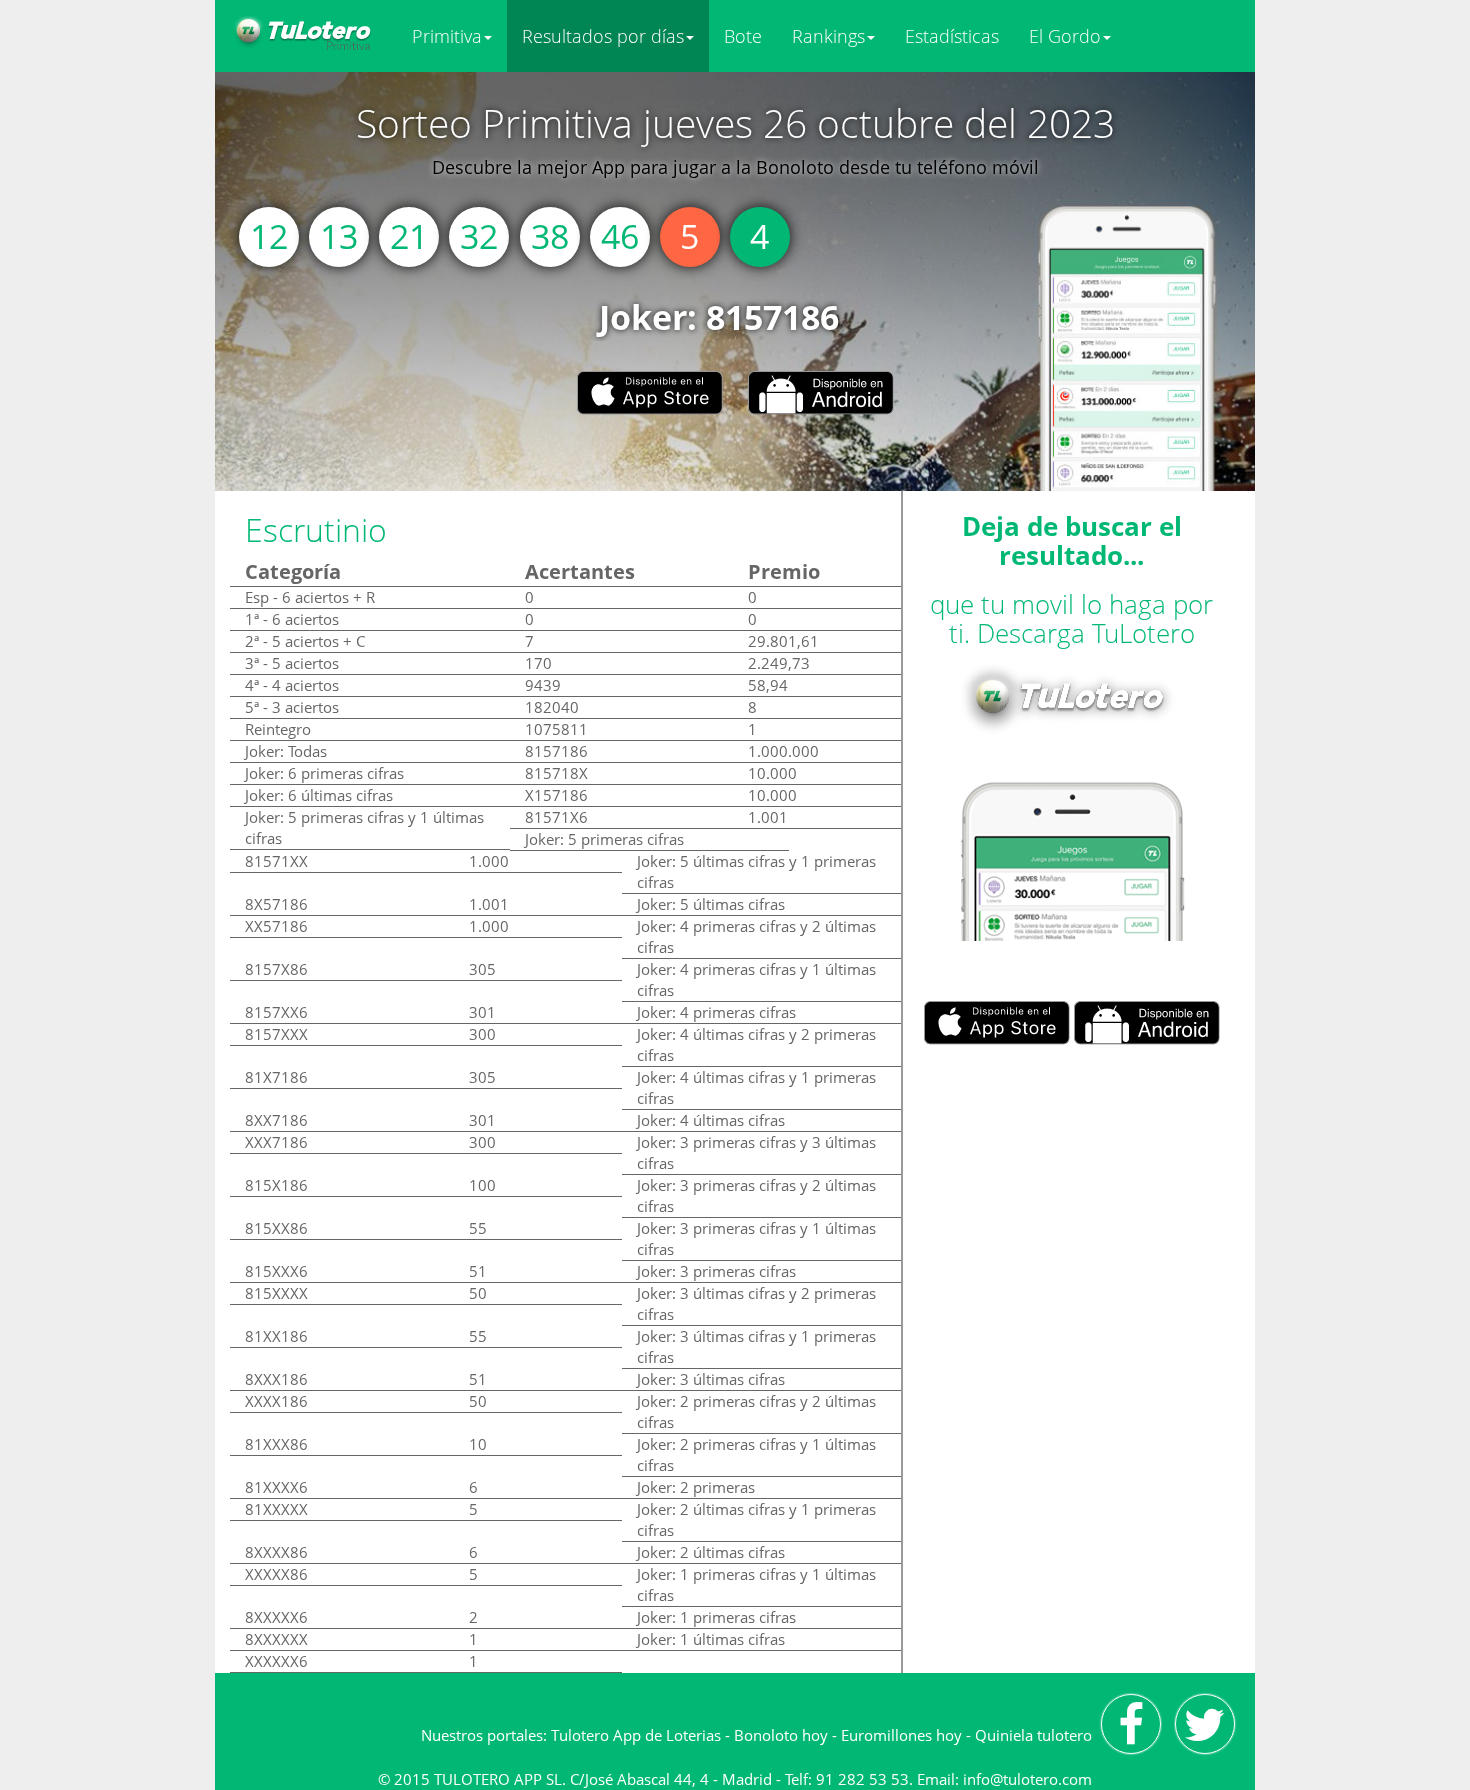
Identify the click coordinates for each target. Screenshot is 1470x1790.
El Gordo (1065, 36)
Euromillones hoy (901, 1735)
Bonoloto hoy (781, 1735)
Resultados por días (603, 36)
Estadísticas (952, 36)
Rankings (828, 36)
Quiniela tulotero (1033, 1735)
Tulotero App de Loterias (636, 1735)
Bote (743, 36)
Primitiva (447, 36)
